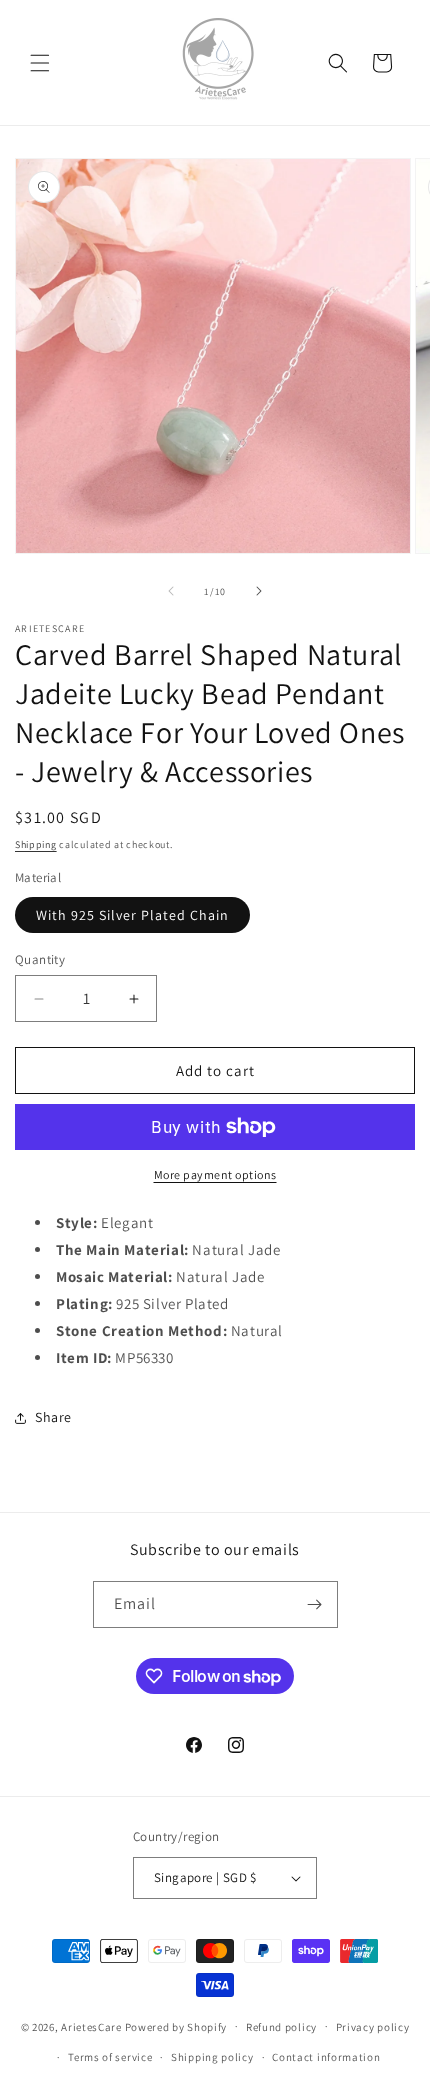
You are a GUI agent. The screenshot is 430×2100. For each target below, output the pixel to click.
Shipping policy (212, 2057)
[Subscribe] (315, 1604)
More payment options (215, 1174)
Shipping (36, 844)
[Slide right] (259, 591)
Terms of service (110, 2057)
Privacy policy (373, 2027)
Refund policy (281, 2027)
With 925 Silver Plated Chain (132, 915)
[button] (40, 63)
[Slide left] (171, 591)
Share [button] (53, 1417)
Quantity (40, 959)
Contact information (326, 2057)
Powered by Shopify (176, 2026)
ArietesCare (91, 2026)
